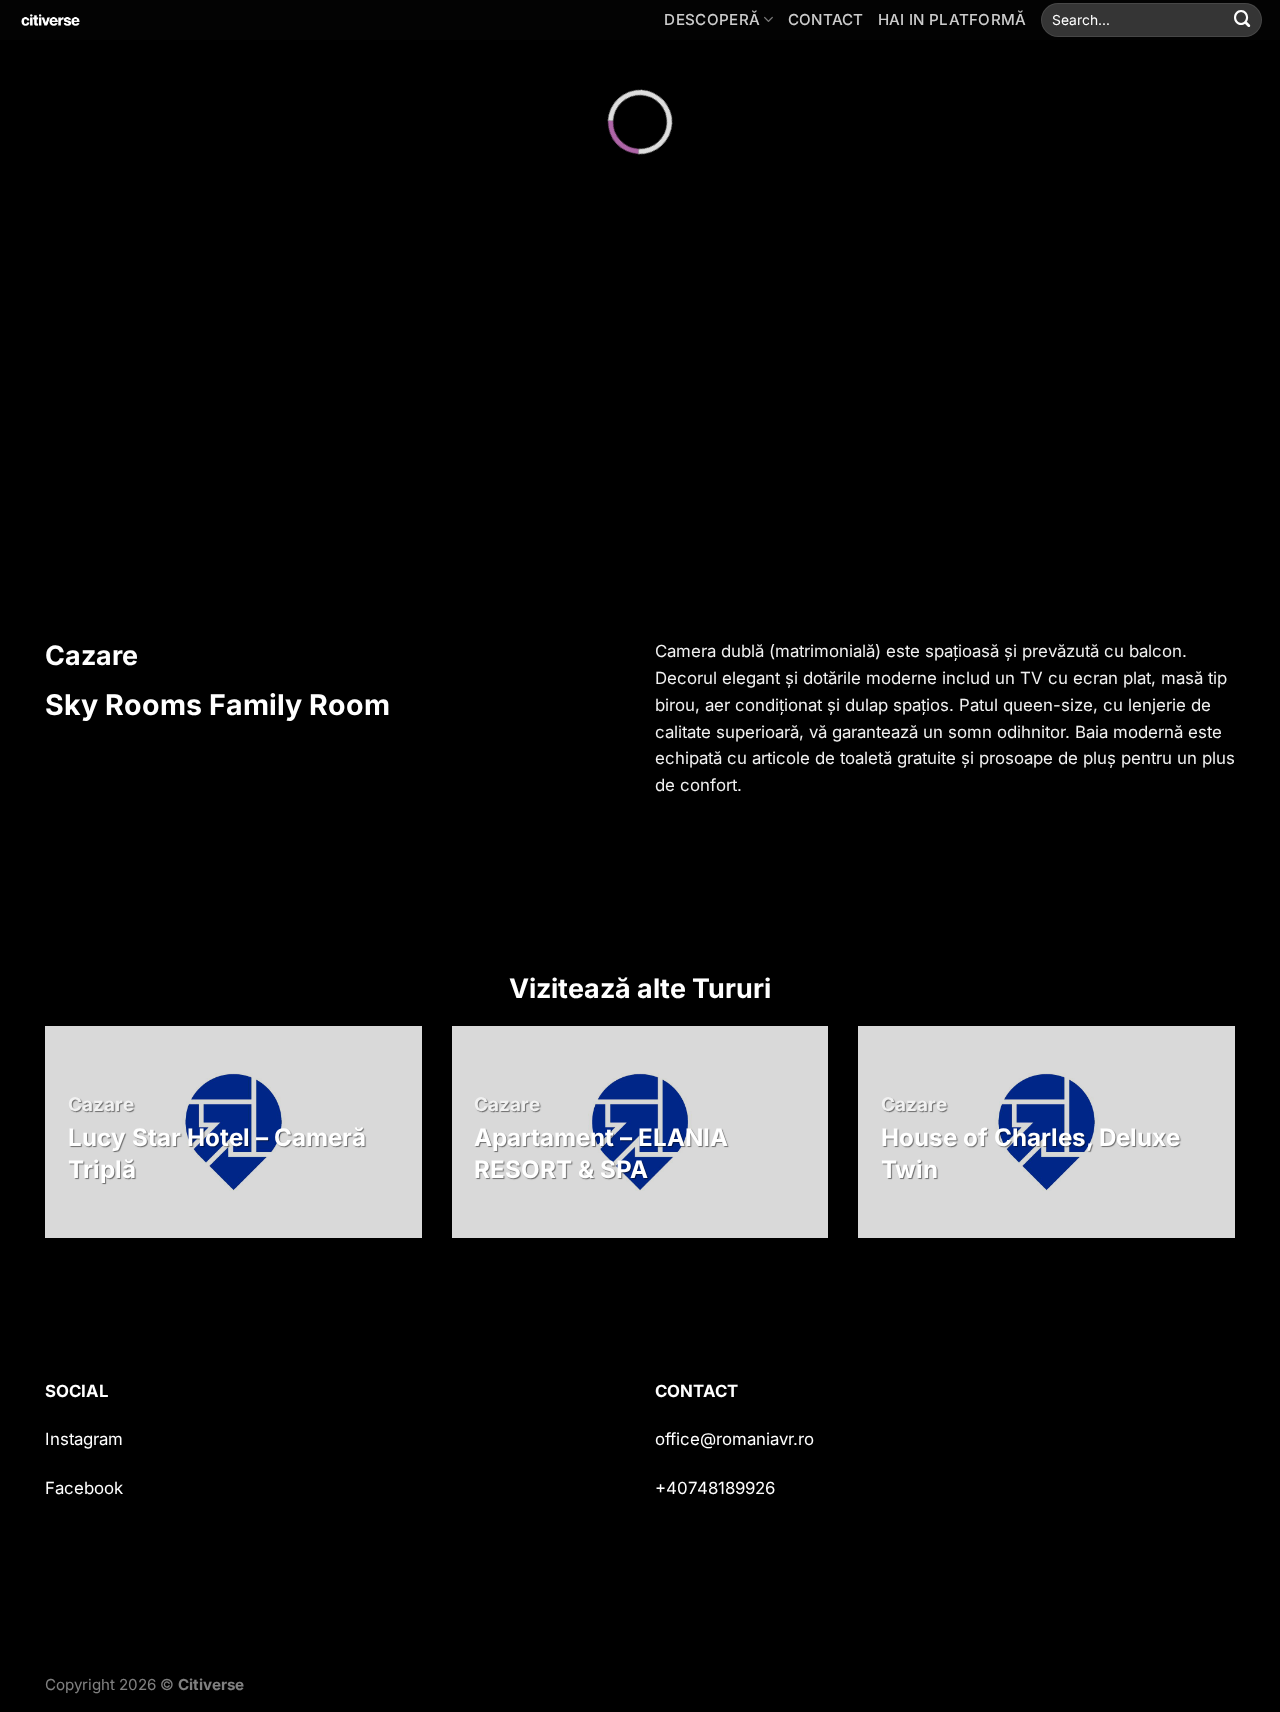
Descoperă (712, 19)
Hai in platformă (952, 19)
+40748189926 (715, 1488)
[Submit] (1243, 19)
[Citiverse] (115, 20)
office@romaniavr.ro (734, 1439)
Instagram (84, 1439)
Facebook (84, 1488)
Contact (826, 19)
